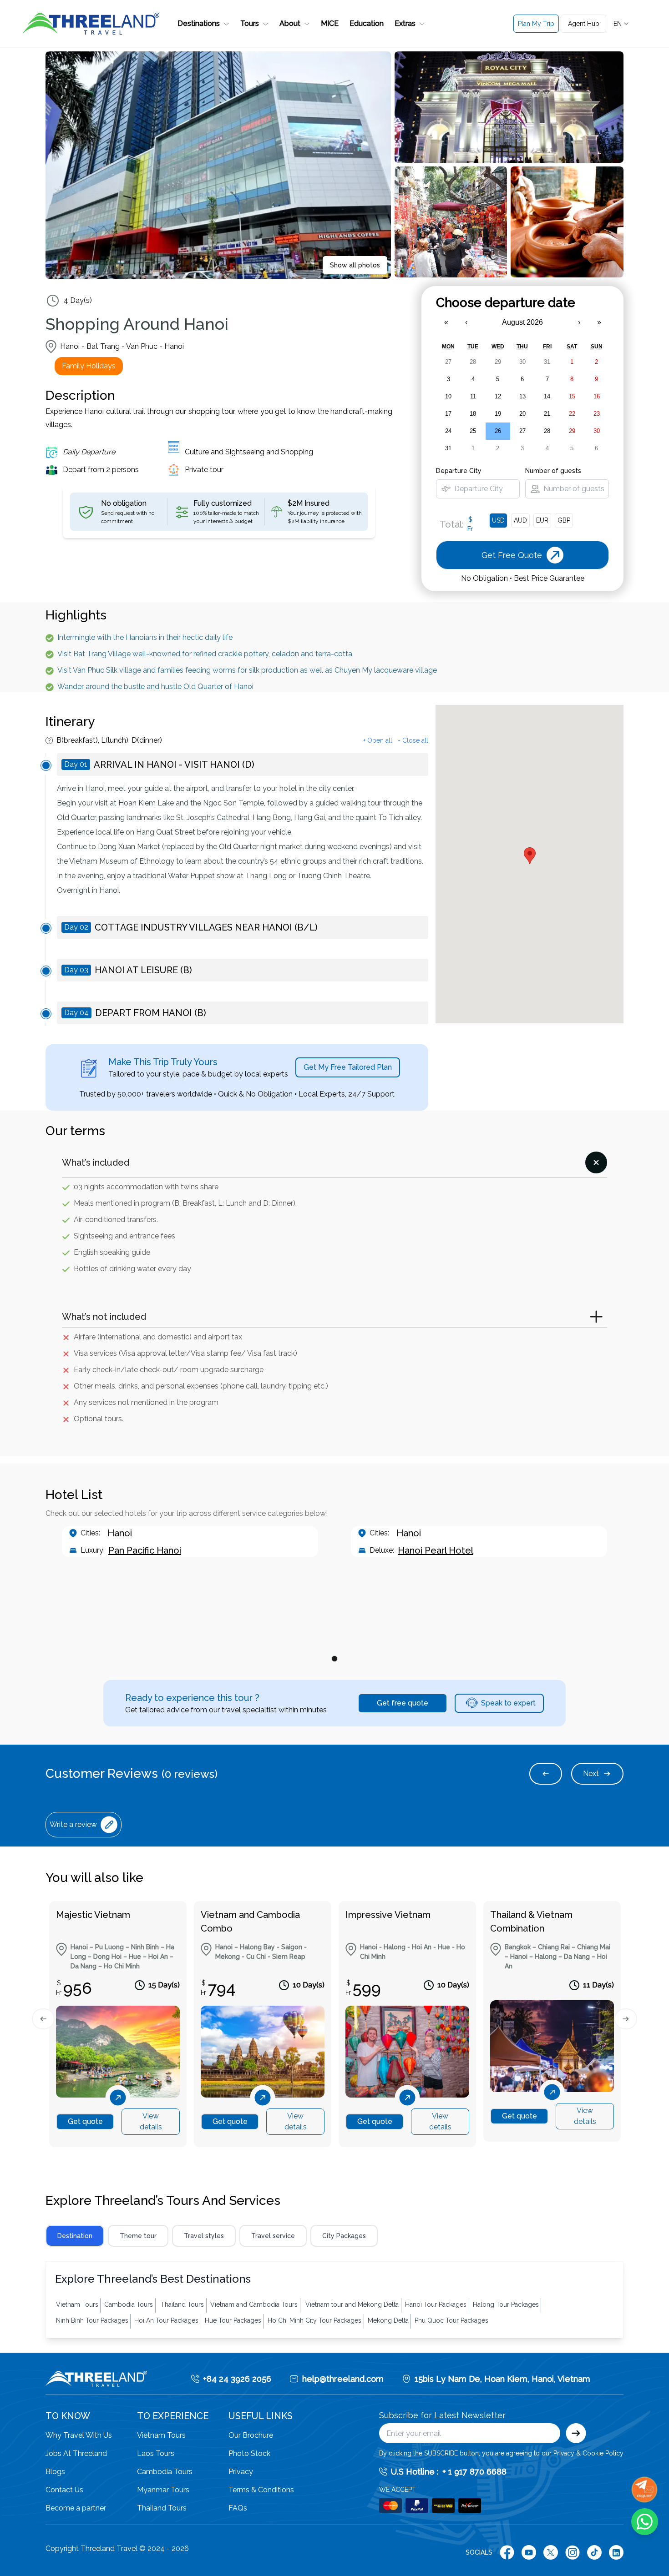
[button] (203, 24)
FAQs (238, 2508)
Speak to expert (508, 1703)
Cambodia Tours (165, 2472)
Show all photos (355, 265)
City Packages (344, 2236)
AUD (520, 520)
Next (591, 1774)
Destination (75, 2236)
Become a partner (76, 2508)
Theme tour (138, 2236)
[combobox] (622, 24)
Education (367, 23)
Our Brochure (251, 2435)
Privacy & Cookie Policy (588, 2453)
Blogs (55, 2472)
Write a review (73, 1824)
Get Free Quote (553, 65)
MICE (330, 23)
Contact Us (64, 2490)
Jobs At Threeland (76, 2453)
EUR (542, 520)
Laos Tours (156, 2453)
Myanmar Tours (163, 2490)
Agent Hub (584, 24)
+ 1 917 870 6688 (474, 2472)
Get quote (85, 2121)
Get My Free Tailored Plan (348, 1067)
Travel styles (204, 2236)
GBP (564, 520)
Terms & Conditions (261, 2490)
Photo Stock (249, 2453)
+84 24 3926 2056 (237, 2379)
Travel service (273, 2236)
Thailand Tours (162, 2508)
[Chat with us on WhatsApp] (645, 2522)
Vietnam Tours (161, 2435)
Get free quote (403, 1703)
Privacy (241, 2472)
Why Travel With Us (79, 2435)
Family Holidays (89, 366)
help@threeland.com (343, 2379)
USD (498, 520)
